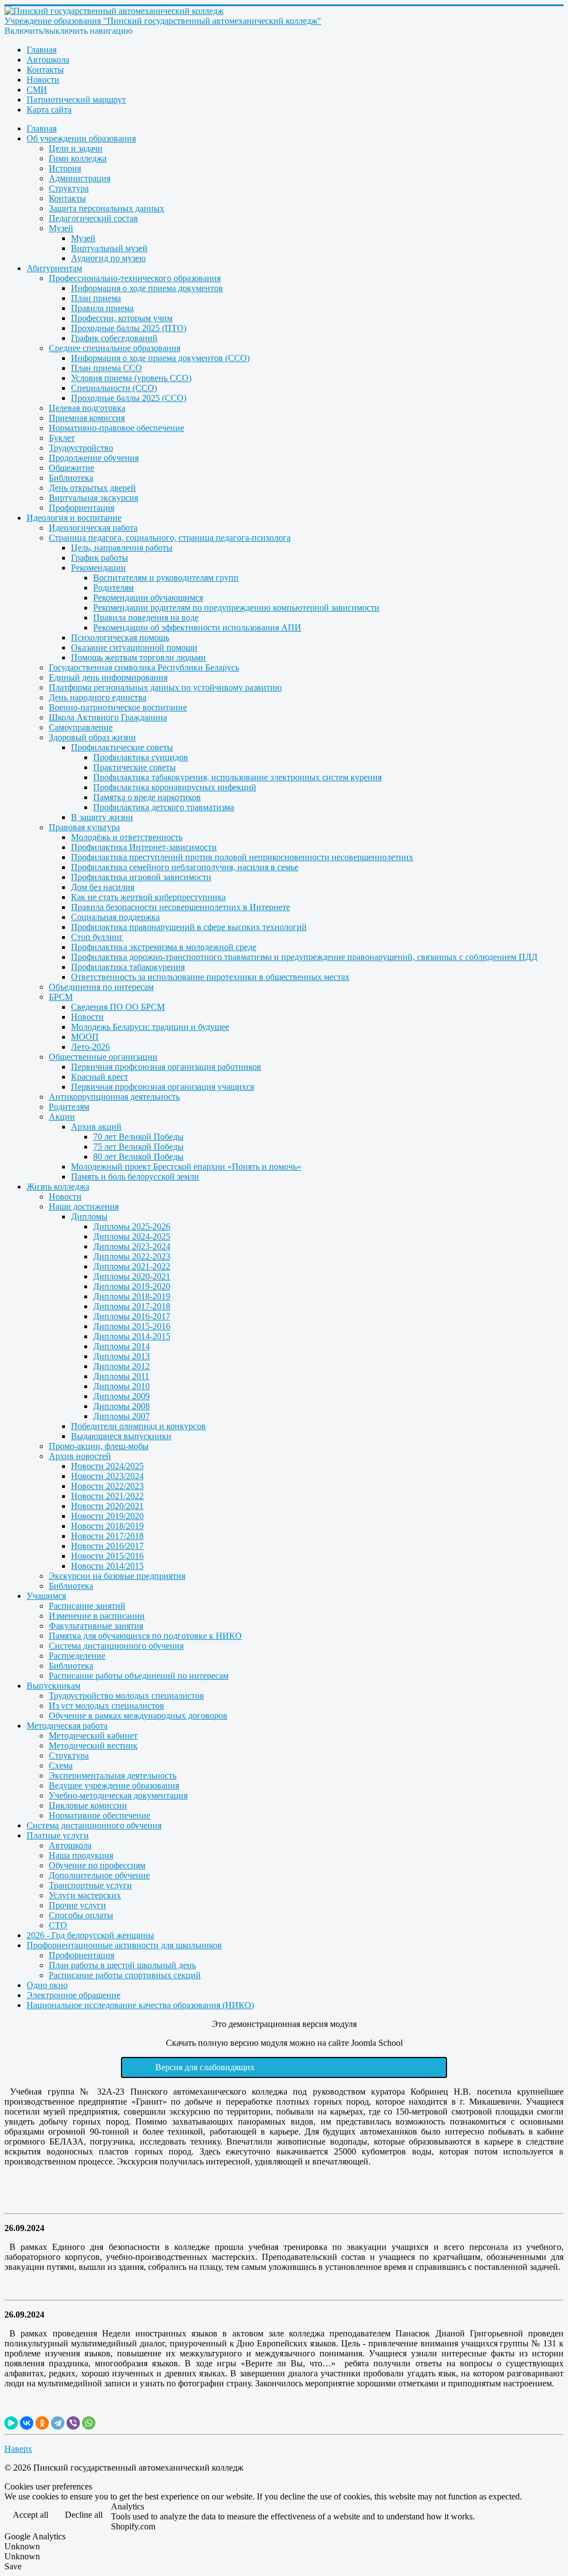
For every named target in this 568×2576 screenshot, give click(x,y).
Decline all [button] (84, 2515)
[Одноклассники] (42, 2423)
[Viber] (73, 2423)
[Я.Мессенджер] (11, 2423)
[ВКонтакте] (27, 2423)
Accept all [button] (31, 2515)
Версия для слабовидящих (205, 2067)
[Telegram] (58, 2423)
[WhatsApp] (89, 2423)
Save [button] (13, 2566)
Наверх (18, 2449)
